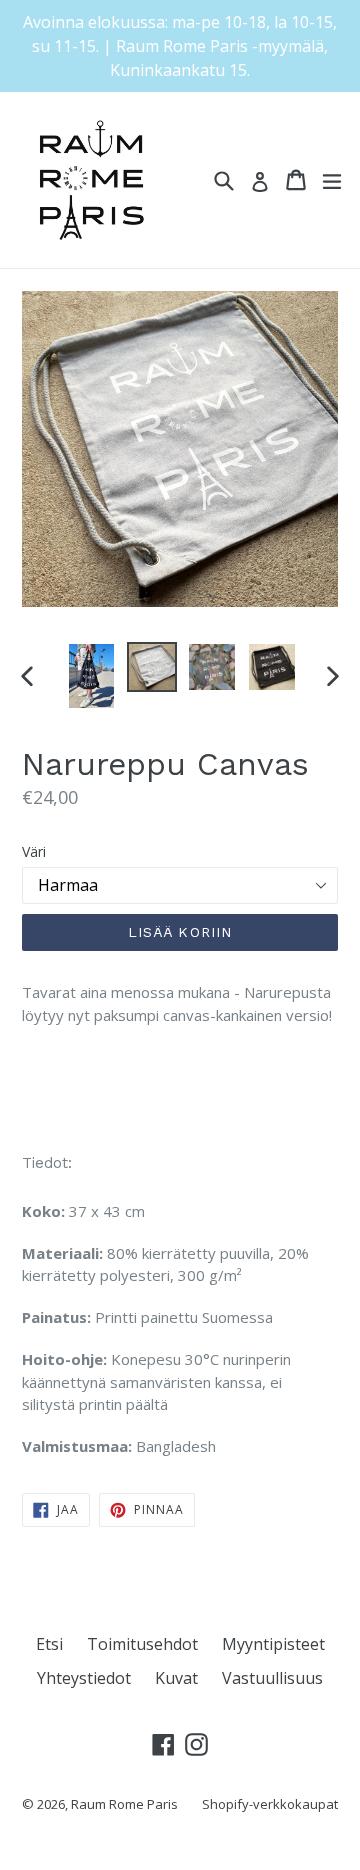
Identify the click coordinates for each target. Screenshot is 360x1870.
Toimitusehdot (142, 1644)
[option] (92, 676)
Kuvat (176, 1678)
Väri (34, 851)
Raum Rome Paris (124, 1804)
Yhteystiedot (84, 1678)
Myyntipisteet (273, 1644)
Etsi (49, 1644)
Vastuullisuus (272, 1678)
